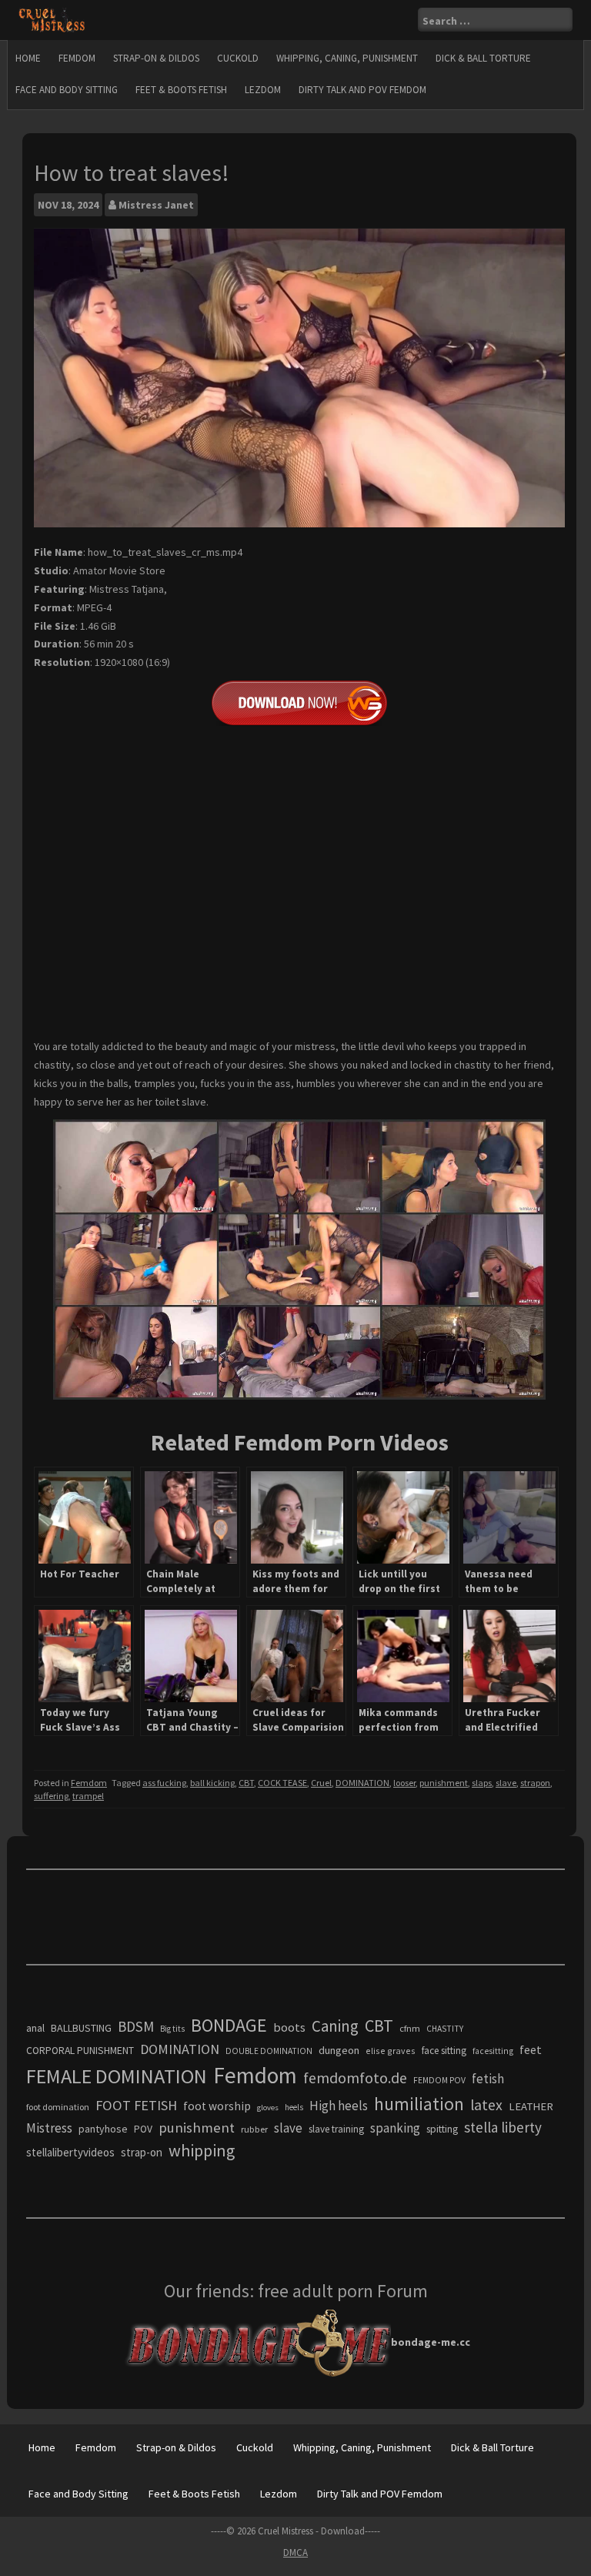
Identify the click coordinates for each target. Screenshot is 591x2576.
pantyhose (103, 2129)
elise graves (391, 2051)
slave (506, 1783)
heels (294, 2107)
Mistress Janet (156, 205)
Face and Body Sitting (67, 90)
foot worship (217, 2106)
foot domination (58, 2107)
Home (28, 58)
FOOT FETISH (136, 2105)
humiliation (419, 2104)
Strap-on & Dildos (156, 58)
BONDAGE (229, 2025)
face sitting (444, 2051)
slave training (336, 2129)
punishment (444, 1783)
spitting (442, 2129)
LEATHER (531, 2106)
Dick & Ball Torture (483, 58)
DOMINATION (362, 1783)
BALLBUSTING (81, 2028)
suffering (51, 1796)
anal (35, 2028)
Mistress (49, 2128)
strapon (535, 1783)
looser (404, 1783)
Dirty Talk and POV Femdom (362, 90)
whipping (202, 2150)
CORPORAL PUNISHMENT (80, 2051)
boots (289, 2027)
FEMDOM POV (439, 2080)
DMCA (295, 2553)
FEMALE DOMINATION (117, 2076)
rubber (254, 2129)
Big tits (172, 2029)
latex (486, 2105)
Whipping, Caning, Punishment (347, 58)
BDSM (136, 2026)
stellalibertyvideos (70, 2152)
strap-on (142, 2152)
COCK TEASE (282, 1783)
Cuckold (238, 58)
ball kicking (212, 1783)
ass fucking (164, 1783)
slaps (482, 1783)
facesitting (493, 2051)
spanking (395, 2128)
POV (143, 2129)
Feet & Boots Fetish (181, 90)
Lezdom (263, 90)
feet (531, 2049)
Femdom (77, 58)
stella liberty (503, 2127)
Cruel (321, 1783)
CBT (246, 1783)
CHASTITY (445, 2029)
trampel (88, 1796)
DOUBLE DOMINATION (269, 2051)
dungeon (339, 2050)
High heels (339, 2106)
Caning (335, 2026)
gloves (268, 2108)
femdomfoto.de (355, 2078)
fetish (488, 2079)
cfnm (410, 2028)
